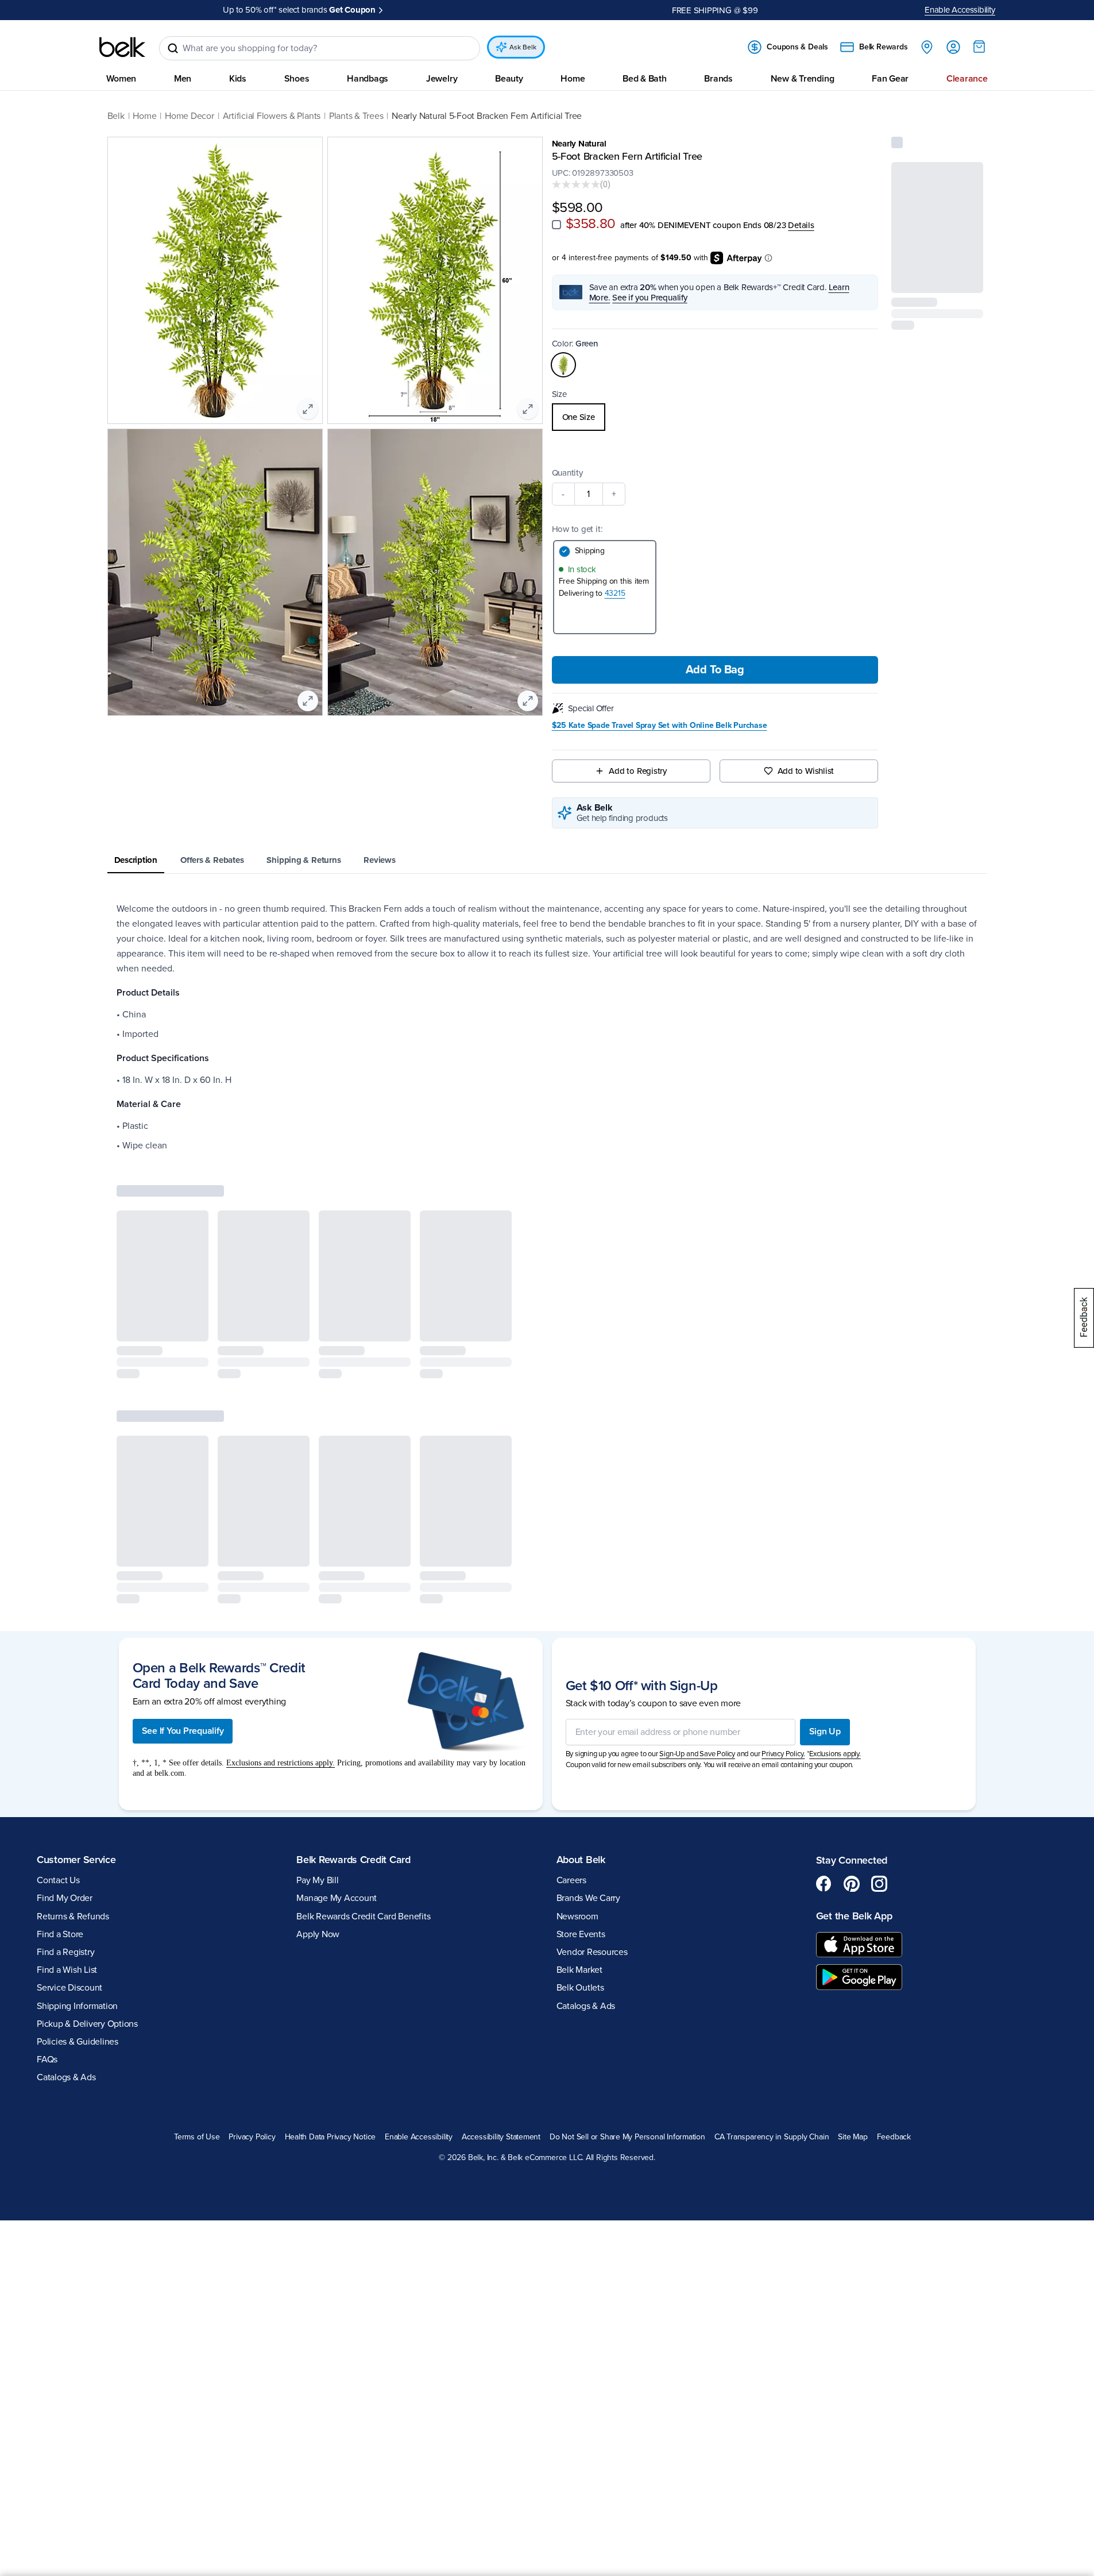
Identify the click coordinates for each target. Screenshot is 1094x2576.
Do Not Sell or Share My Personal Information (627, 1965)
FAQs (47, 1888)
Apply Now (405, 10)
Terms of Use (197, 1965)
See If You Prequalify (183, 1559)
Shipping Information (77, 1834)
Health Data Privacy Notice (330, 1965)
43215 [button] (615, 593)
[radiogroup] (715, 417)
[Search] (173, 48)
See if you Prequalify (650, 298)
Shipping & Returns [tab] (304, 860)
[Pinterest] (852, 1712)
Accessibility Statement (501, 1965)
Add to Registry (638, 771)
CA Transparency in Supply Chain (772, 1965)
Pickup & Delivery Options (87, 1852)
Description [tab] (136, 860)
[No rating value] (576, 184)
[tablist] (547, 861)
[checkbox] (556, 225)
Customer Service (76, 1687)
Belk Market (579, 1798)
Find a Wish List (67, 1798)
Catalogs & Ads (66, 1906)
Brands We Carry (588, 1726)
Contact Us (58, 1709)
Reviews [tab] (379, 860)
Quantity (567, 473)
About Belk (581, 1687)
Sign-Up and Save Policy (697, 1582)
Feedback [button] (894, 1965)
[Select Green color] (563, 365)
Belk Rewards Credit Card (353, 1687)
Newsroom (577, 1744)
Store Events (581, 1763)
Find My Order (65, 1726)
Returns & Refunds (73, 1744)
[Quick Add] (965, 277)
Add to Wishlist (806, 771)
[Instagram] (879, 1712)
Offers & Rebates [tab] (212, 860)
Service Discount (69, 1816)
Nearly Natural (579, 144)
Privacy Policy (252, 1965)
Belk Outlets (580, 1816)
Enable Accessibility (960, 10)
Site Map (853, 1965)
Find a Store (60, 1763)
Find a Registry (65, 1780)
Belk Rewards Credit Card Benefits (363, 1744)
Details (801, 225)
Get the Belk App (854, 1744)
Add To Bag (715, 670)
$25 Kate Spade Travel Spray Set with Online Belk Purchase (660, 726)
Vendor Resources (592, 1780)
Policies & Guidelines (78, 1870)
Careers (571, 1709)
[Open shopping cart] (979, 47)
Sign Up (825, 1560)
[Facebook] (824, 1712)
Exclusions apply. (835, 1582)
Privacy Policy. (783, 1582)
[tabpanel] (547, 1027)
